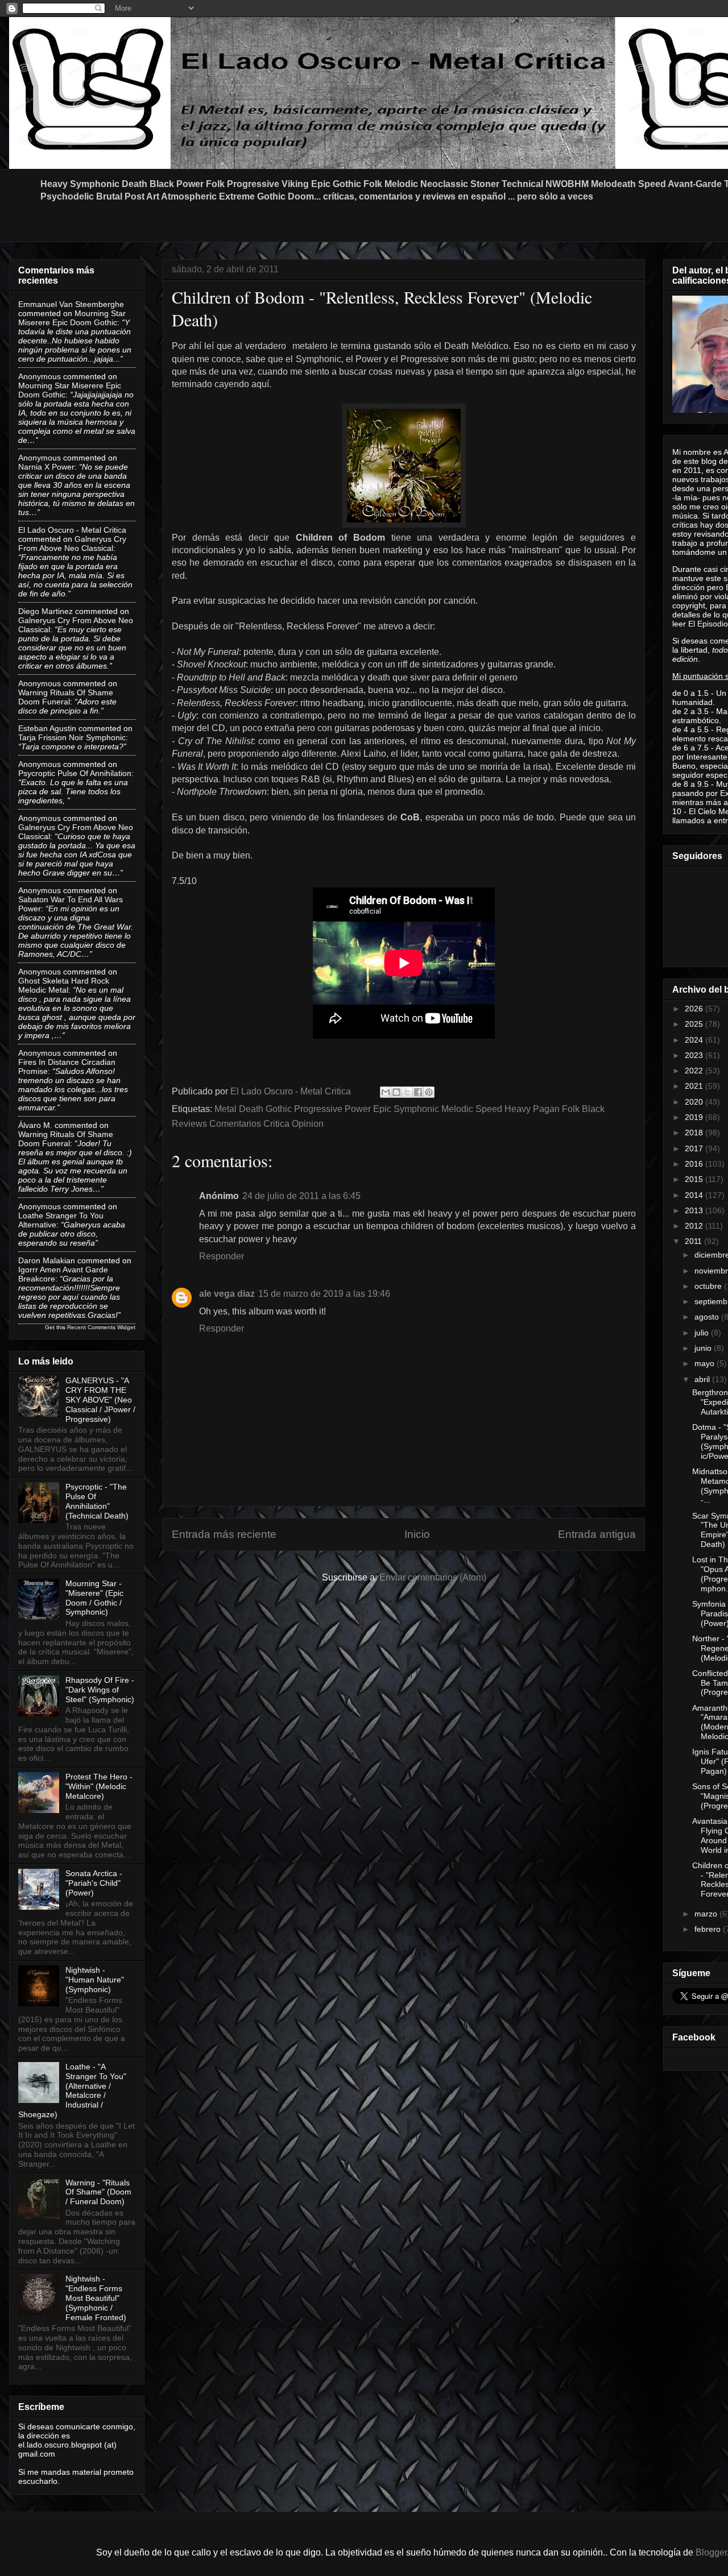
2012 (695, 1226)
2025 (695, 1024)
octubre (709, 1286)
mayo (706, 1363)
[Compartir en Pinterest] (429, 1092)
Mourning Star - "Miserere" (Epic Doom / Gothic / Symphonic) (94, 1598)
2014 (695, 1195)
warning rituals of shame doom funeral (66, 697)
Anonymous (40, 376)
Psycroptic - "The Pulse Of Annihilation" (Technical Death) (97, 1501)
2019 (695, 1117)
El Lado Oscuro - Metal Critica (72, 530)
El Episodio (708, 624)
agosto (708, 1317)
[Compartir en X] (407, 1092)
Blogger (711, 2552)
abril (703, 1379)
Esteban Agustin (47, 728)
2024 (695, 1040)
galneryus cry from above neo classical (72, 544)
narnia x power (46, 467)
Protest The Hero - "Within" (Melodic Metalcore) (99, 1786)
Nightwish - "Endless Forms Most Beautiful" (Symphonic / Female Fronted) (96, 2298)
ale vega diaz (227, 1294)
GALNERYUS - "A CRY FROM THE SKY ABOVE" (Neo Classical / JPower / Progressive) (100, 1399)
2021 (695, 1086)
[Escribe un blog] (396, 1092)
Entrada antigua (597, 1534)
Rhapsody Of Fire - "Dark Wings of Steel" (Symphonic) (100, 1690)
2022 (695, 1071)
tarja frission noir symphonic (72, 737)
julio (703, 1333)
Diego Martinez (45, 611)
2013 (695, 1210)
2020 (695, 1102)
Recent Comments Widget (101, 1327)
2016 (695, 1164)
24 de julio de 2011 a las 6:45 (301, 1196)
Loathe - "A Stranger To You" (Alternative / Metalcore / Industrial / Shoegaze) (72, 2090)
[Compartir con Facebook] (418, 1092)
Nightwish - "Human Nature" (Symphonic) (95, 1980)
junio (704, 1348)
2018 (695, 1133)
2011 (694, 1241)
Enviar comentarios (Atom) (433, 1577)
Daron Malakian (47, 1260)
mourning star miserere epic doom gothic (72, 318)
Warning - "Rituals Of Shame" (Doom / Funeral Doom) (98, 2192)
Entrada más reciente (224, 1534)
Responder (222, 1256)
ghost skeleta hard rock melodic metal (64, 985)
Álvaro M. (35, 1125)
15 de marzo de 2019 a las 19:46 (324, 1294)
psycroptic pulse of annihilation (75, 773)
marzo (707, 1914)
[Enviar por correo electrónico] (386, 1092)
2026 (695, 1009)
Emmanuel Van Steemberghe (71, 304)
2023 (695, 1055)
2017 (695, 1148)
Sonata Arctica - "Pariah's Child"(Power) (94, 1883)
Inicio (417, 1534)
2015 (695, 1179)
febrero (709, 1929)
